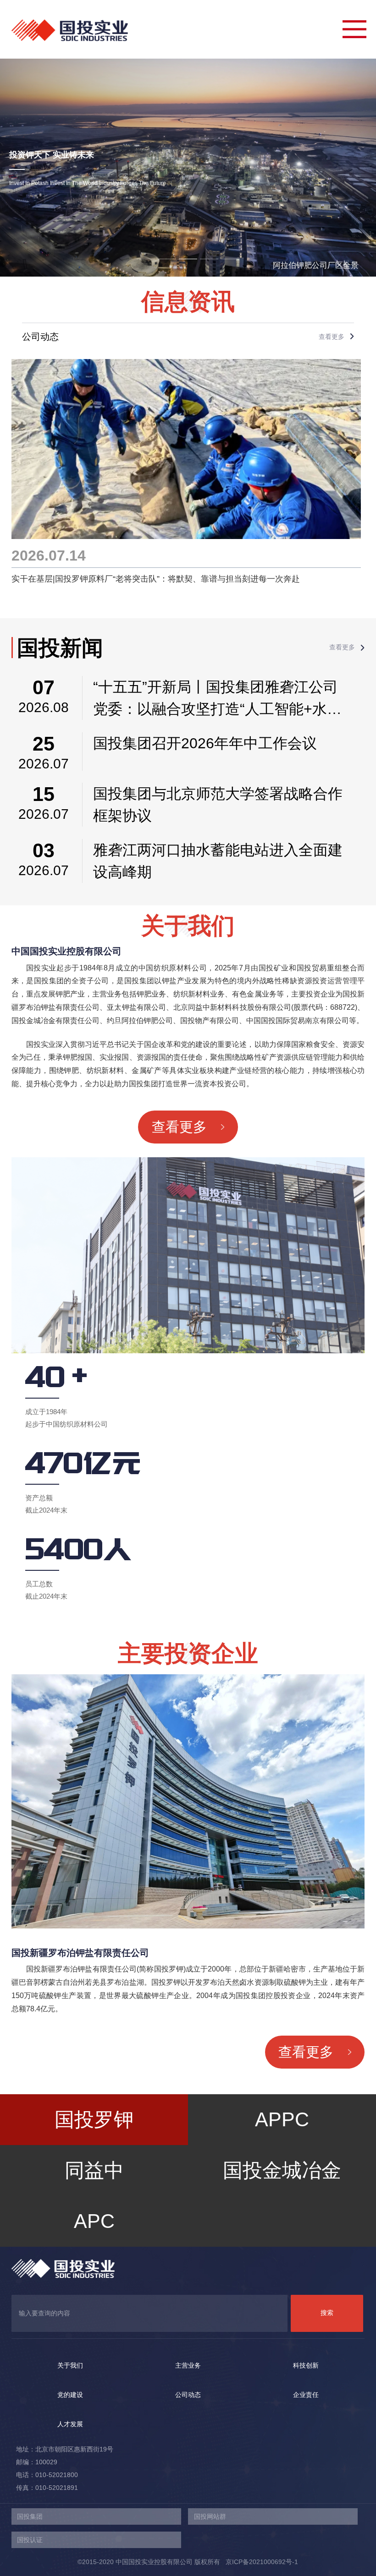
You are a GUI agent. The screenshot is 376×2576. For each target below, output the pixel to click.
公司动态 (188, 2395)
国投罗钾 (94, 2119)
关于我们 (70, 2365)
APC (94, 2213)
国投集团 (30, 2516)
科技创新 (306, 2365)
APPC (282, 2111)
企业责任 (306, 2395)
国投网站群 (210, 2516)
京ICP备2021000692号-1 (259, 2562)
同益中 (94, 2162)
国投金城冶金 (282, 2162)
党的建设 (70, 2395)
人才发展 (70, 2424)
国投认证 (30, 2540)
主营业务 (188, 2365)
